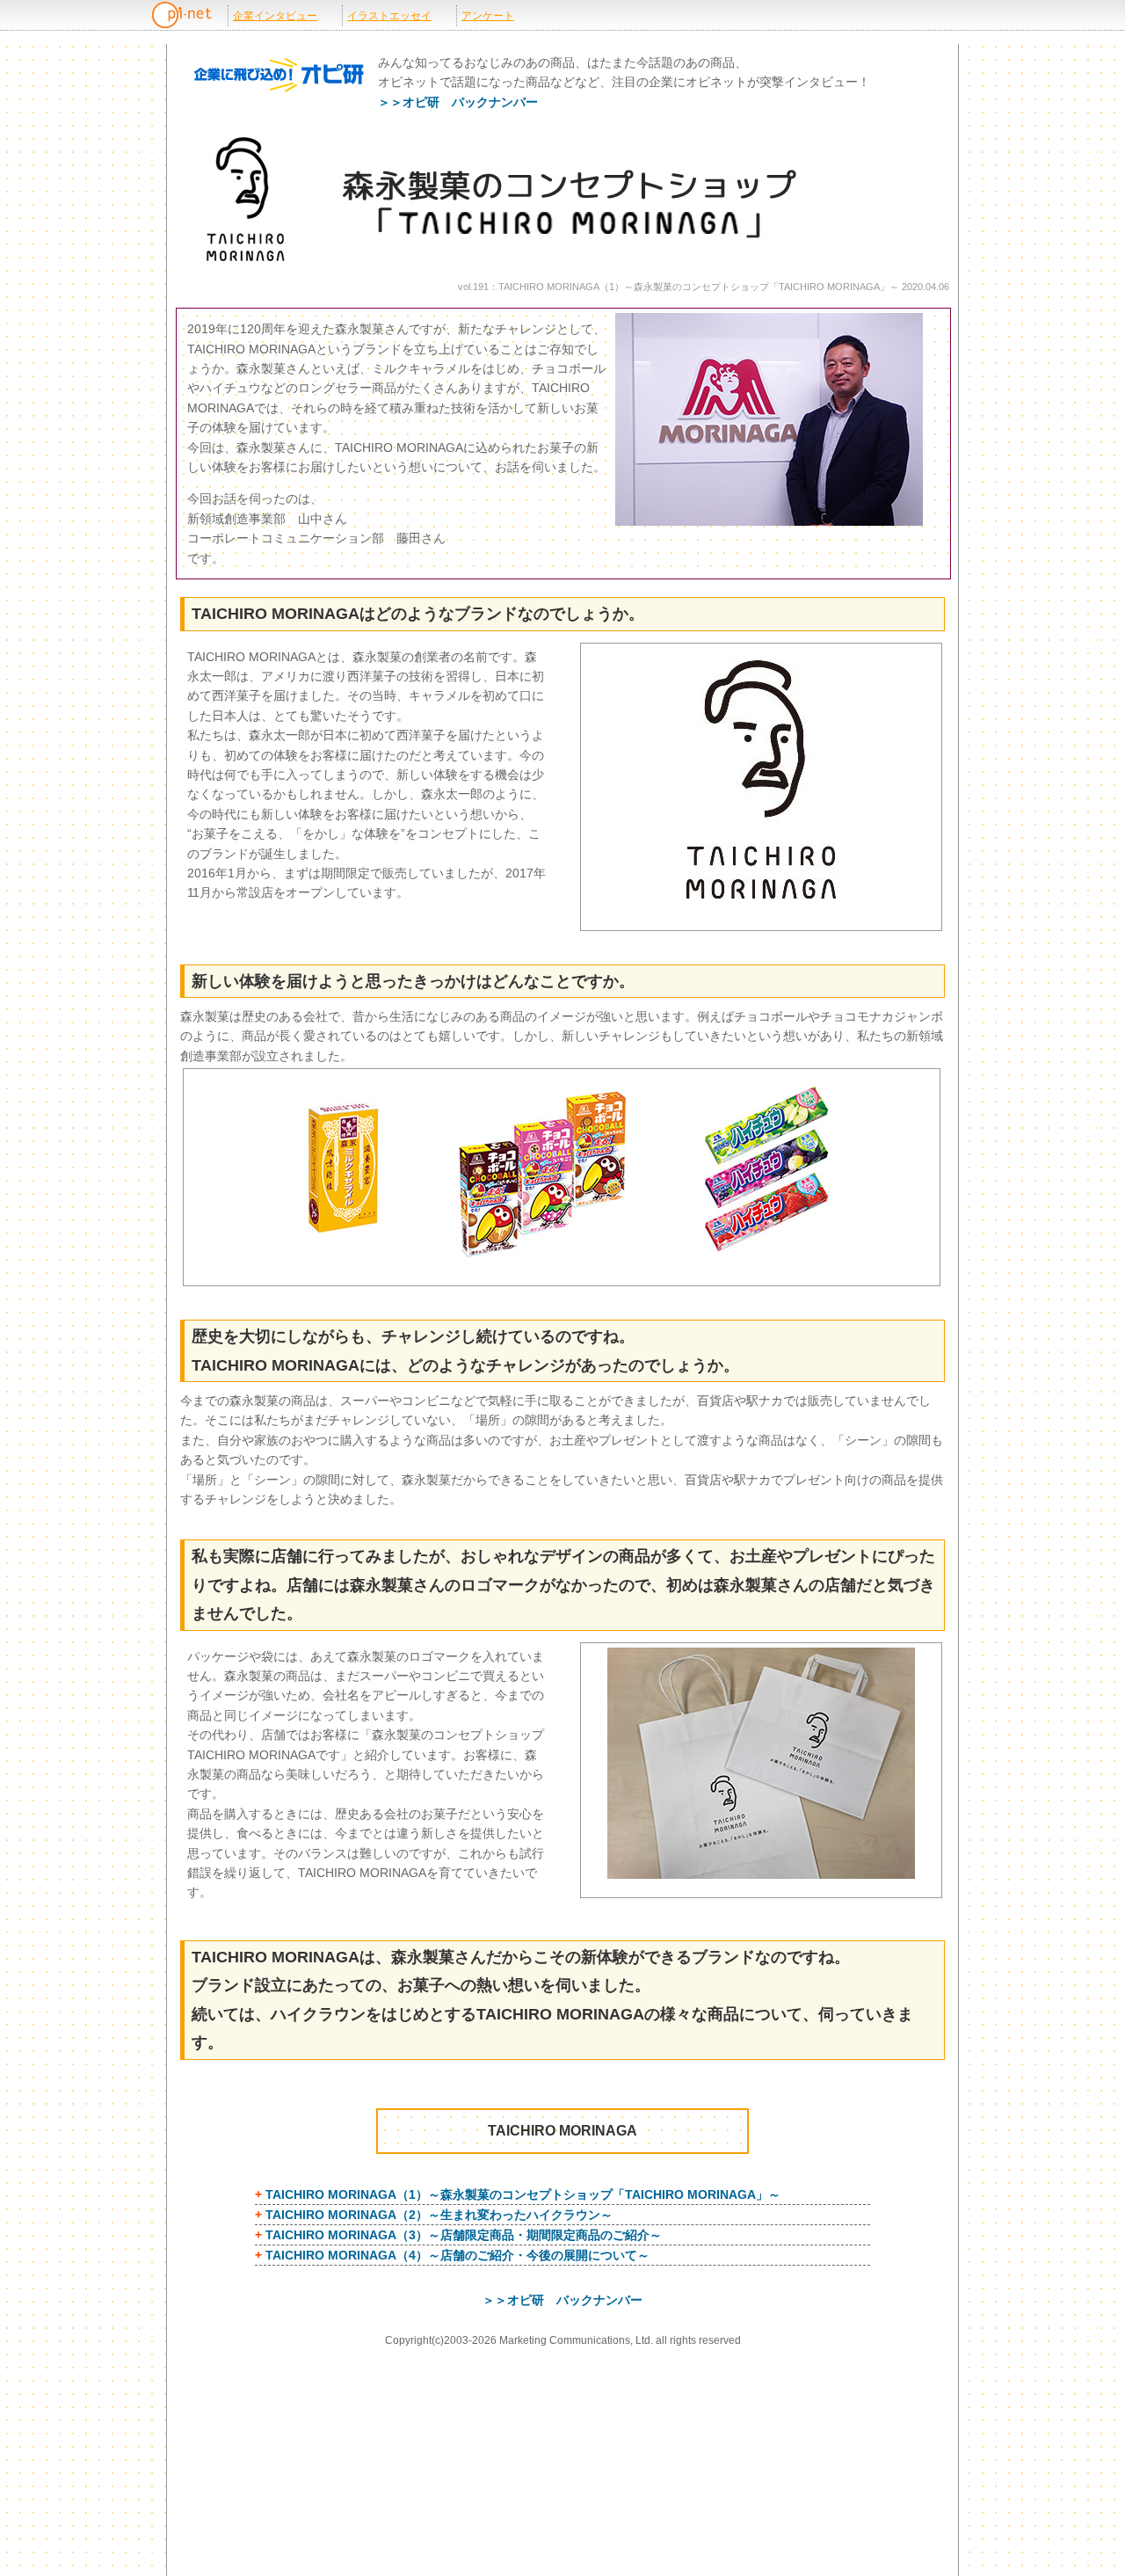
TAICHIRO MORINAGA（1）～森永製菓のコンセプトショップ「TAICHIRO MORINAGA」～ (523, 2194)
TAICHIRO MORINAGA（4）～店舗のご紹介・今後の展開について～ (457, 2255)
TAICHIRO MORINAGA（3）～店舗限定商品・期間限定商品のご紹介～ (464, 2235)
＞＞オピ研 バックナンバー (458, 102)
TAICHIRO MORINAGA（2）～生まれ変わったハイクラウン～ (439, 2215)
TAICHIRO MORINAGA (562, 2131)
